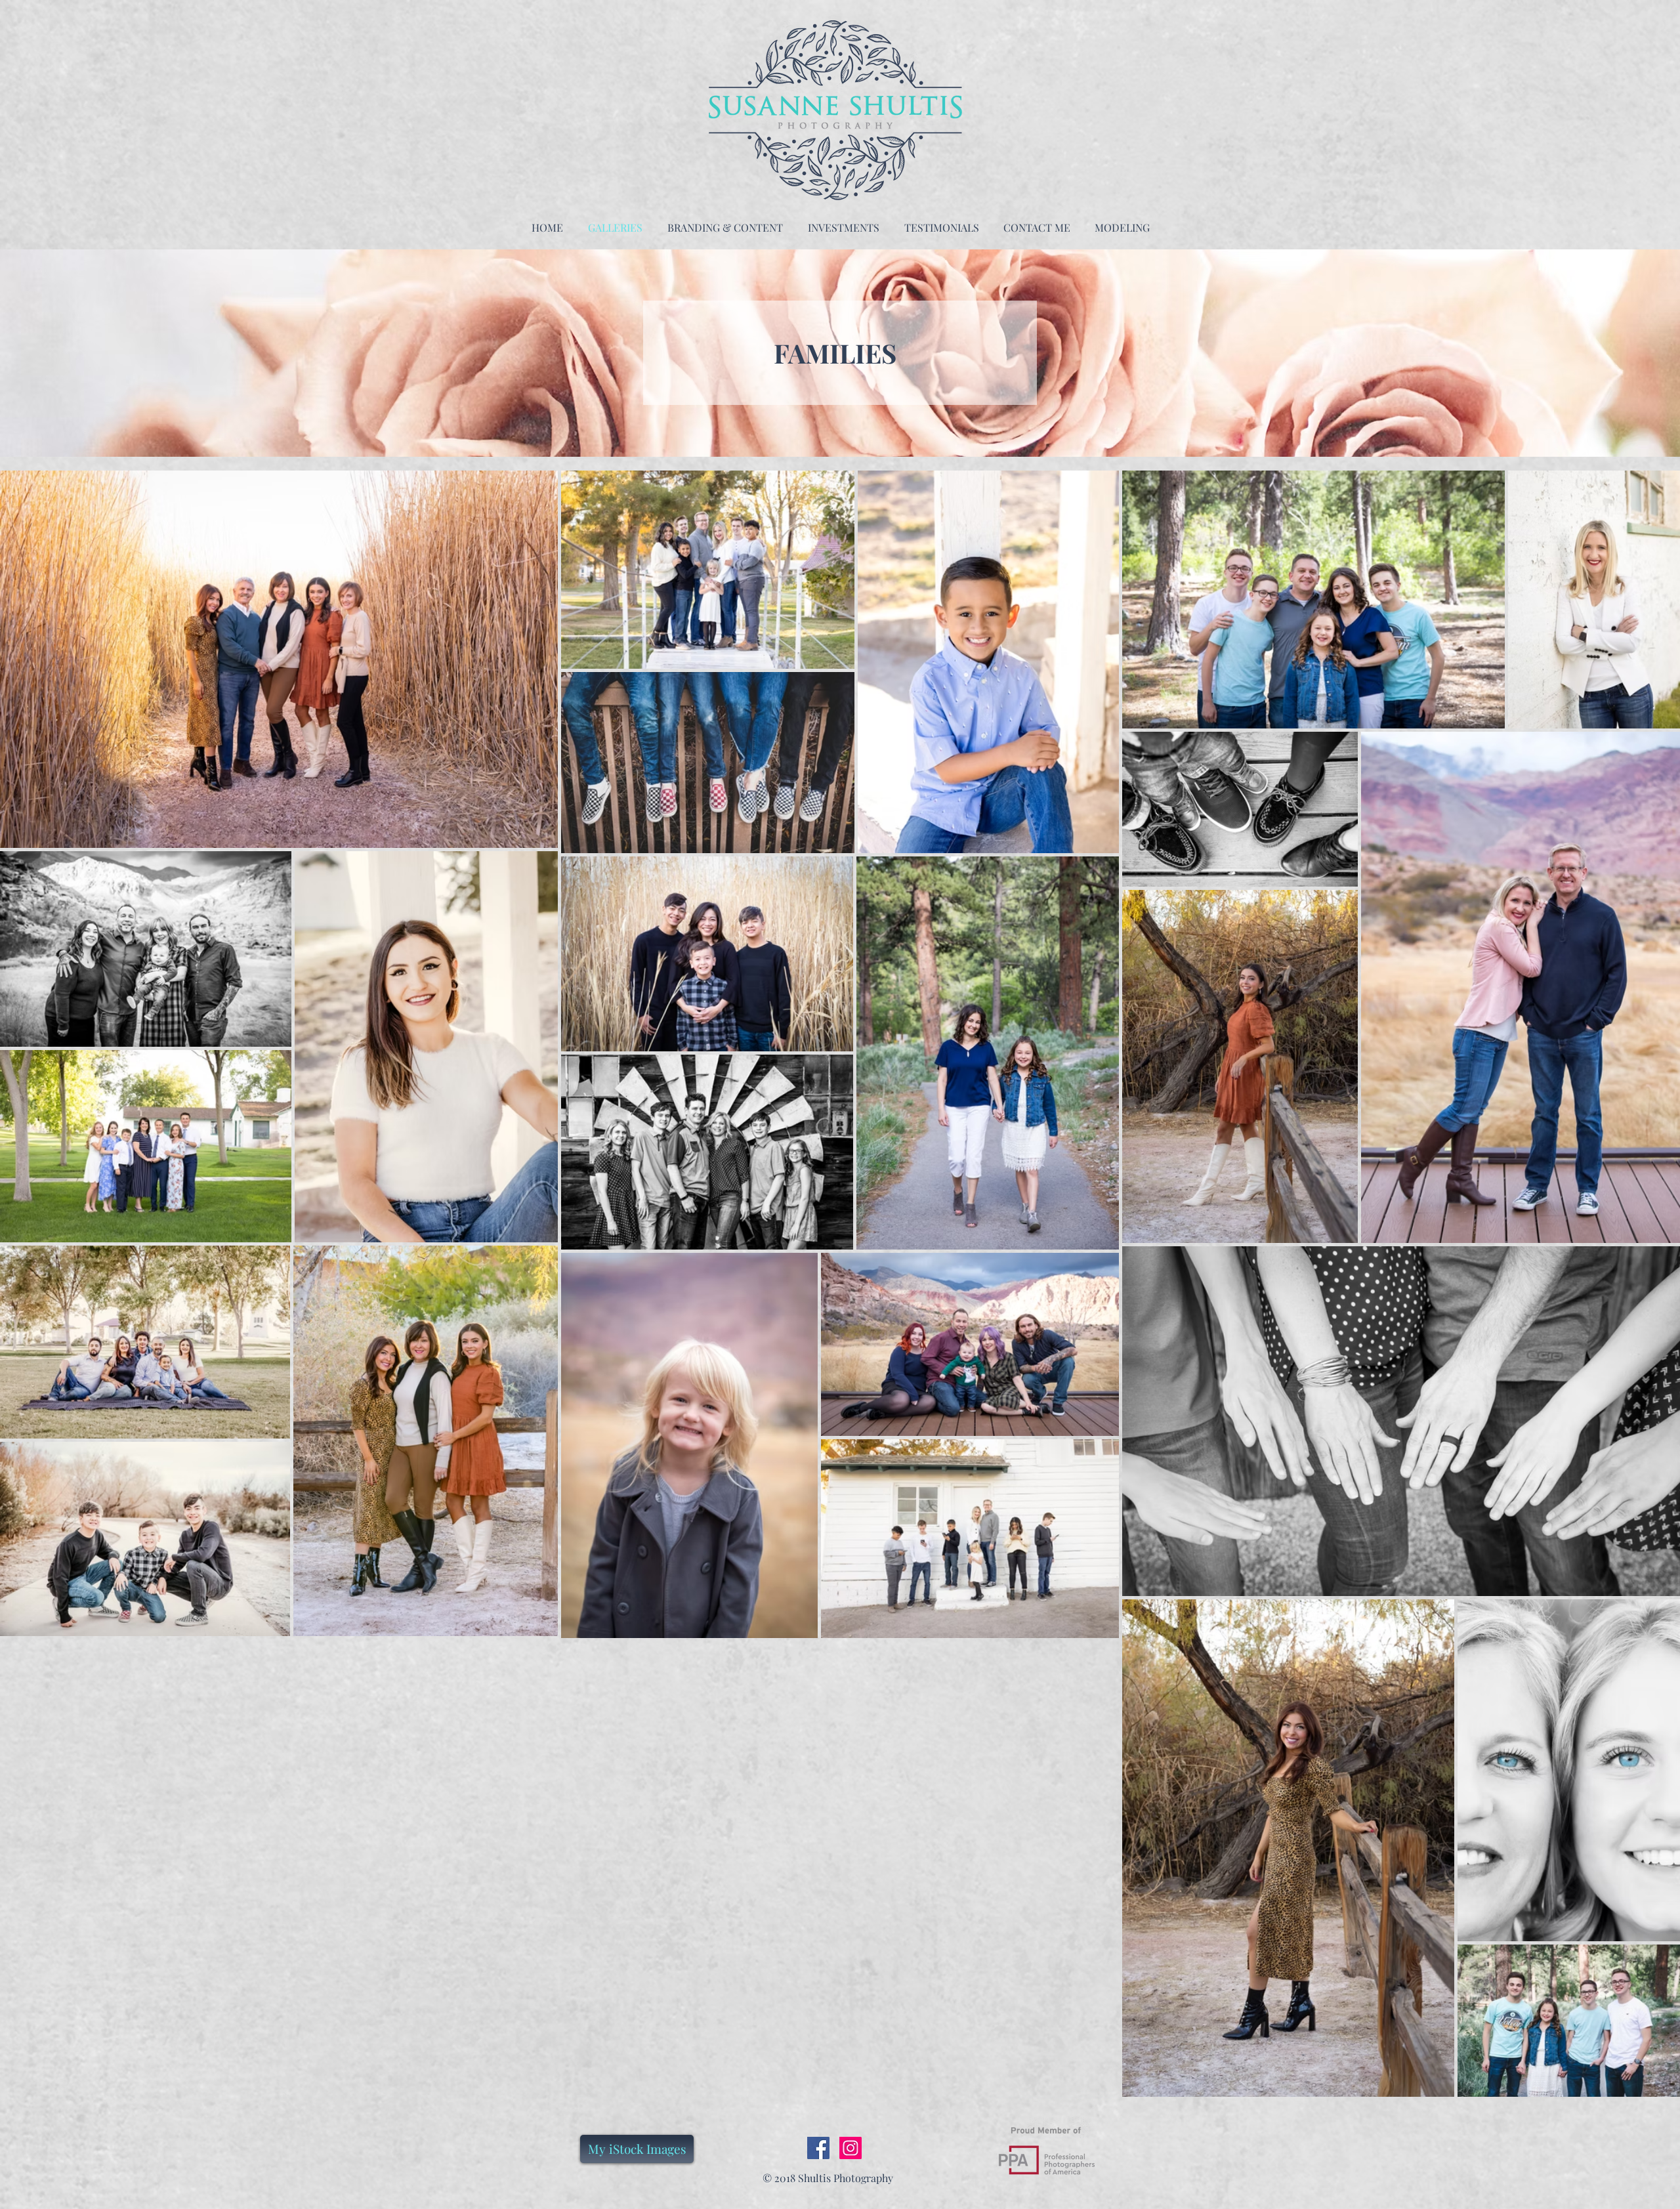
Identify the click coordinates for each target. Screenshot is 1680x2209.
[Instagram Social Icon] (850, 2148)
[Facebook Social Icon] (818, 2148)
